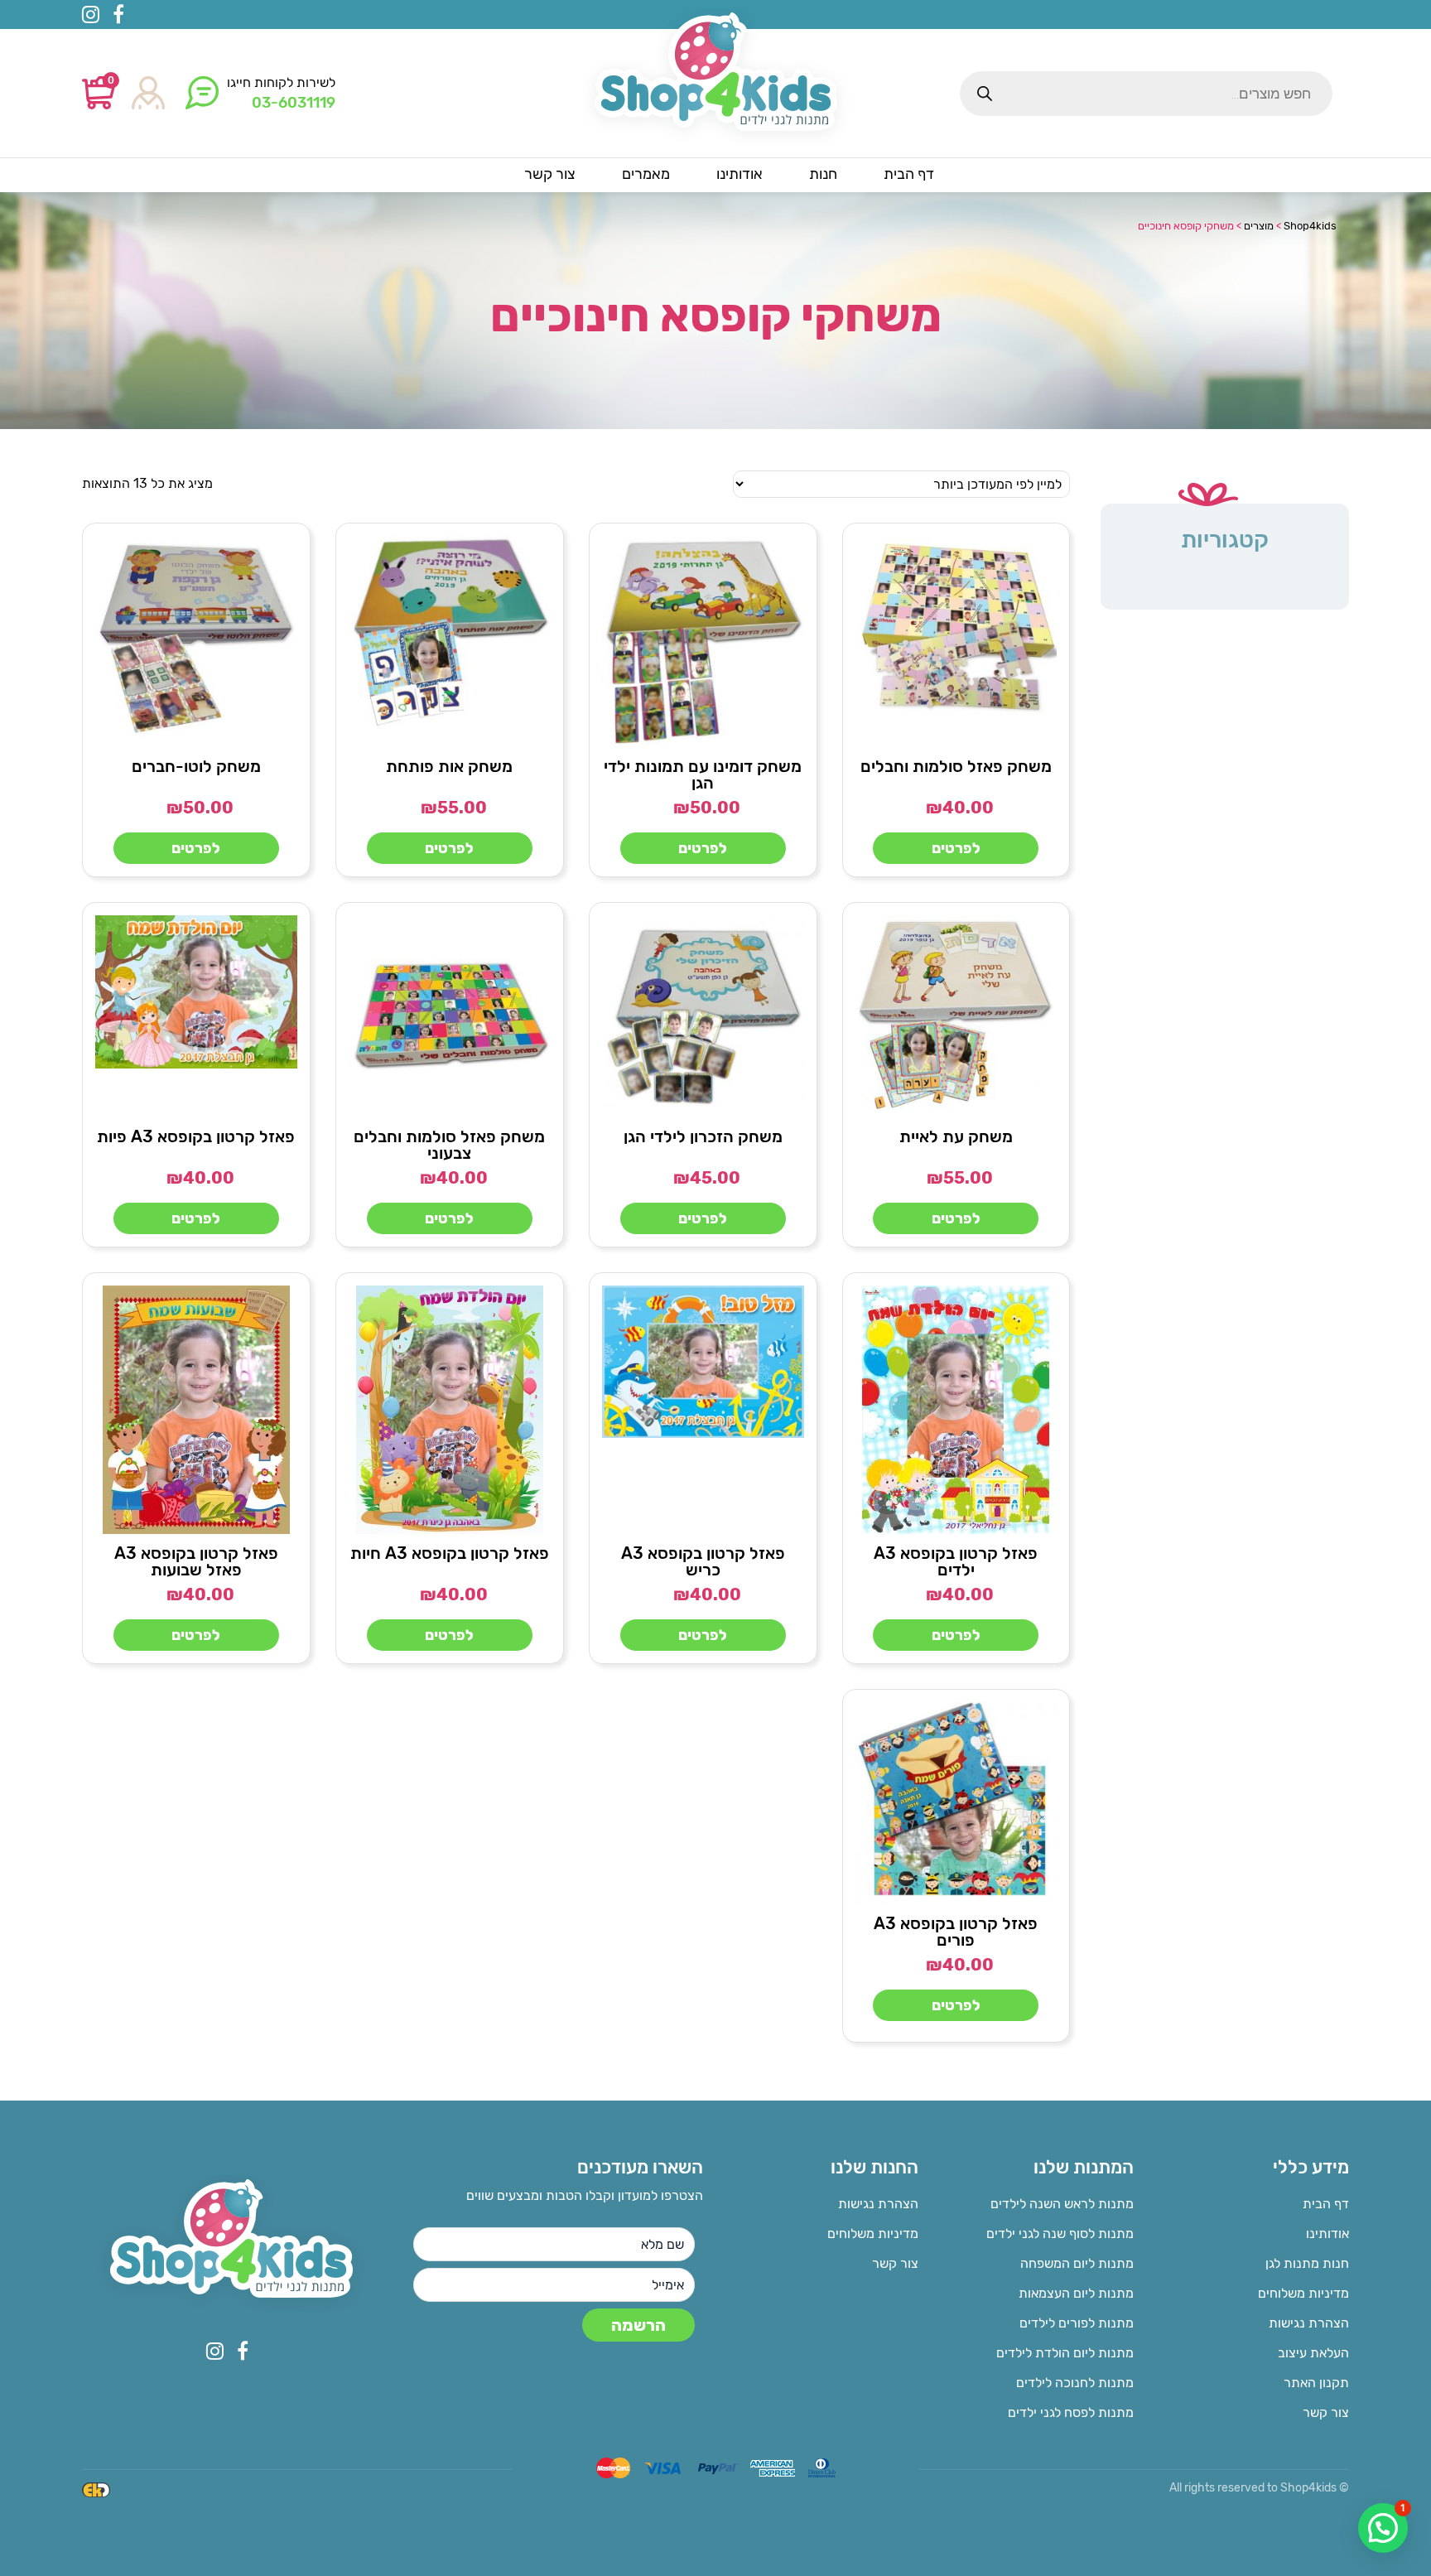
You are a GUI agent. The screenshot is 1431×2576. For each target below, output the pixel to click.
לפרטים (956, 848)
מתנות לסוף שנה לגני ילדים (1060, 2233)
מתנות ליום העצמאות (1076, 2293)
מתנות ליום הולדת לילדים (1065, 2353)
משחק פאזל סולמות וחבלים (956, 766)
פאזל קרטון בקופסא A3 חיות (450, 1553)
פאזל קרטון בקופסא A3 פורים (956, 1932)
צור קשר (1326, 2412)
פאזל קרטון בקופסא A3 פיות (196, 1136)
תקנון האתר (1316, 2383)
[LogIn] (148, 94)
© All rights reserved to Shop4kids (1259, 2488)
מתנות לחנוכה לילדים (1075, 2383)
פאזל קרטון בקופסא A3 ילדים (956, 1561)
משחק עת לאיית (956, 1136)
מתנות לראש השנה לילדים (1062, 2204)
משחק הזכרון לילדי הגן (703, 1136)
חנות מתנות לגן (1307, 2263)
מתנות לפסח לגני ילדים (1071, 2412)
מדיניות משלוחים (1303, 2293)
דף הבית (1326, 2204)
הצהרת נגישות (1309, 2323)
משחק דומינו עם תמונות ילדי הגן (703, 774)
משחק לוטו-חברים (196, 766)
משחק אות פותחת (449, 766)
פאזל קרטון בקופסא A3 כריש (703, 1561)
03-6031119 (294, 103)
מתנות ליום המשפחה (1077, 2263)
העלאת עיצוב (1313, 2353)
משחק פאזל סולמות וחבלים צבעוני (449, 1145)
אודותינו (1327, 2233)
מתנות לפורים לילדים (1077, 2323)
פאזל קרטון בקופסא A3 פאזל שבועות (196, 1561)
